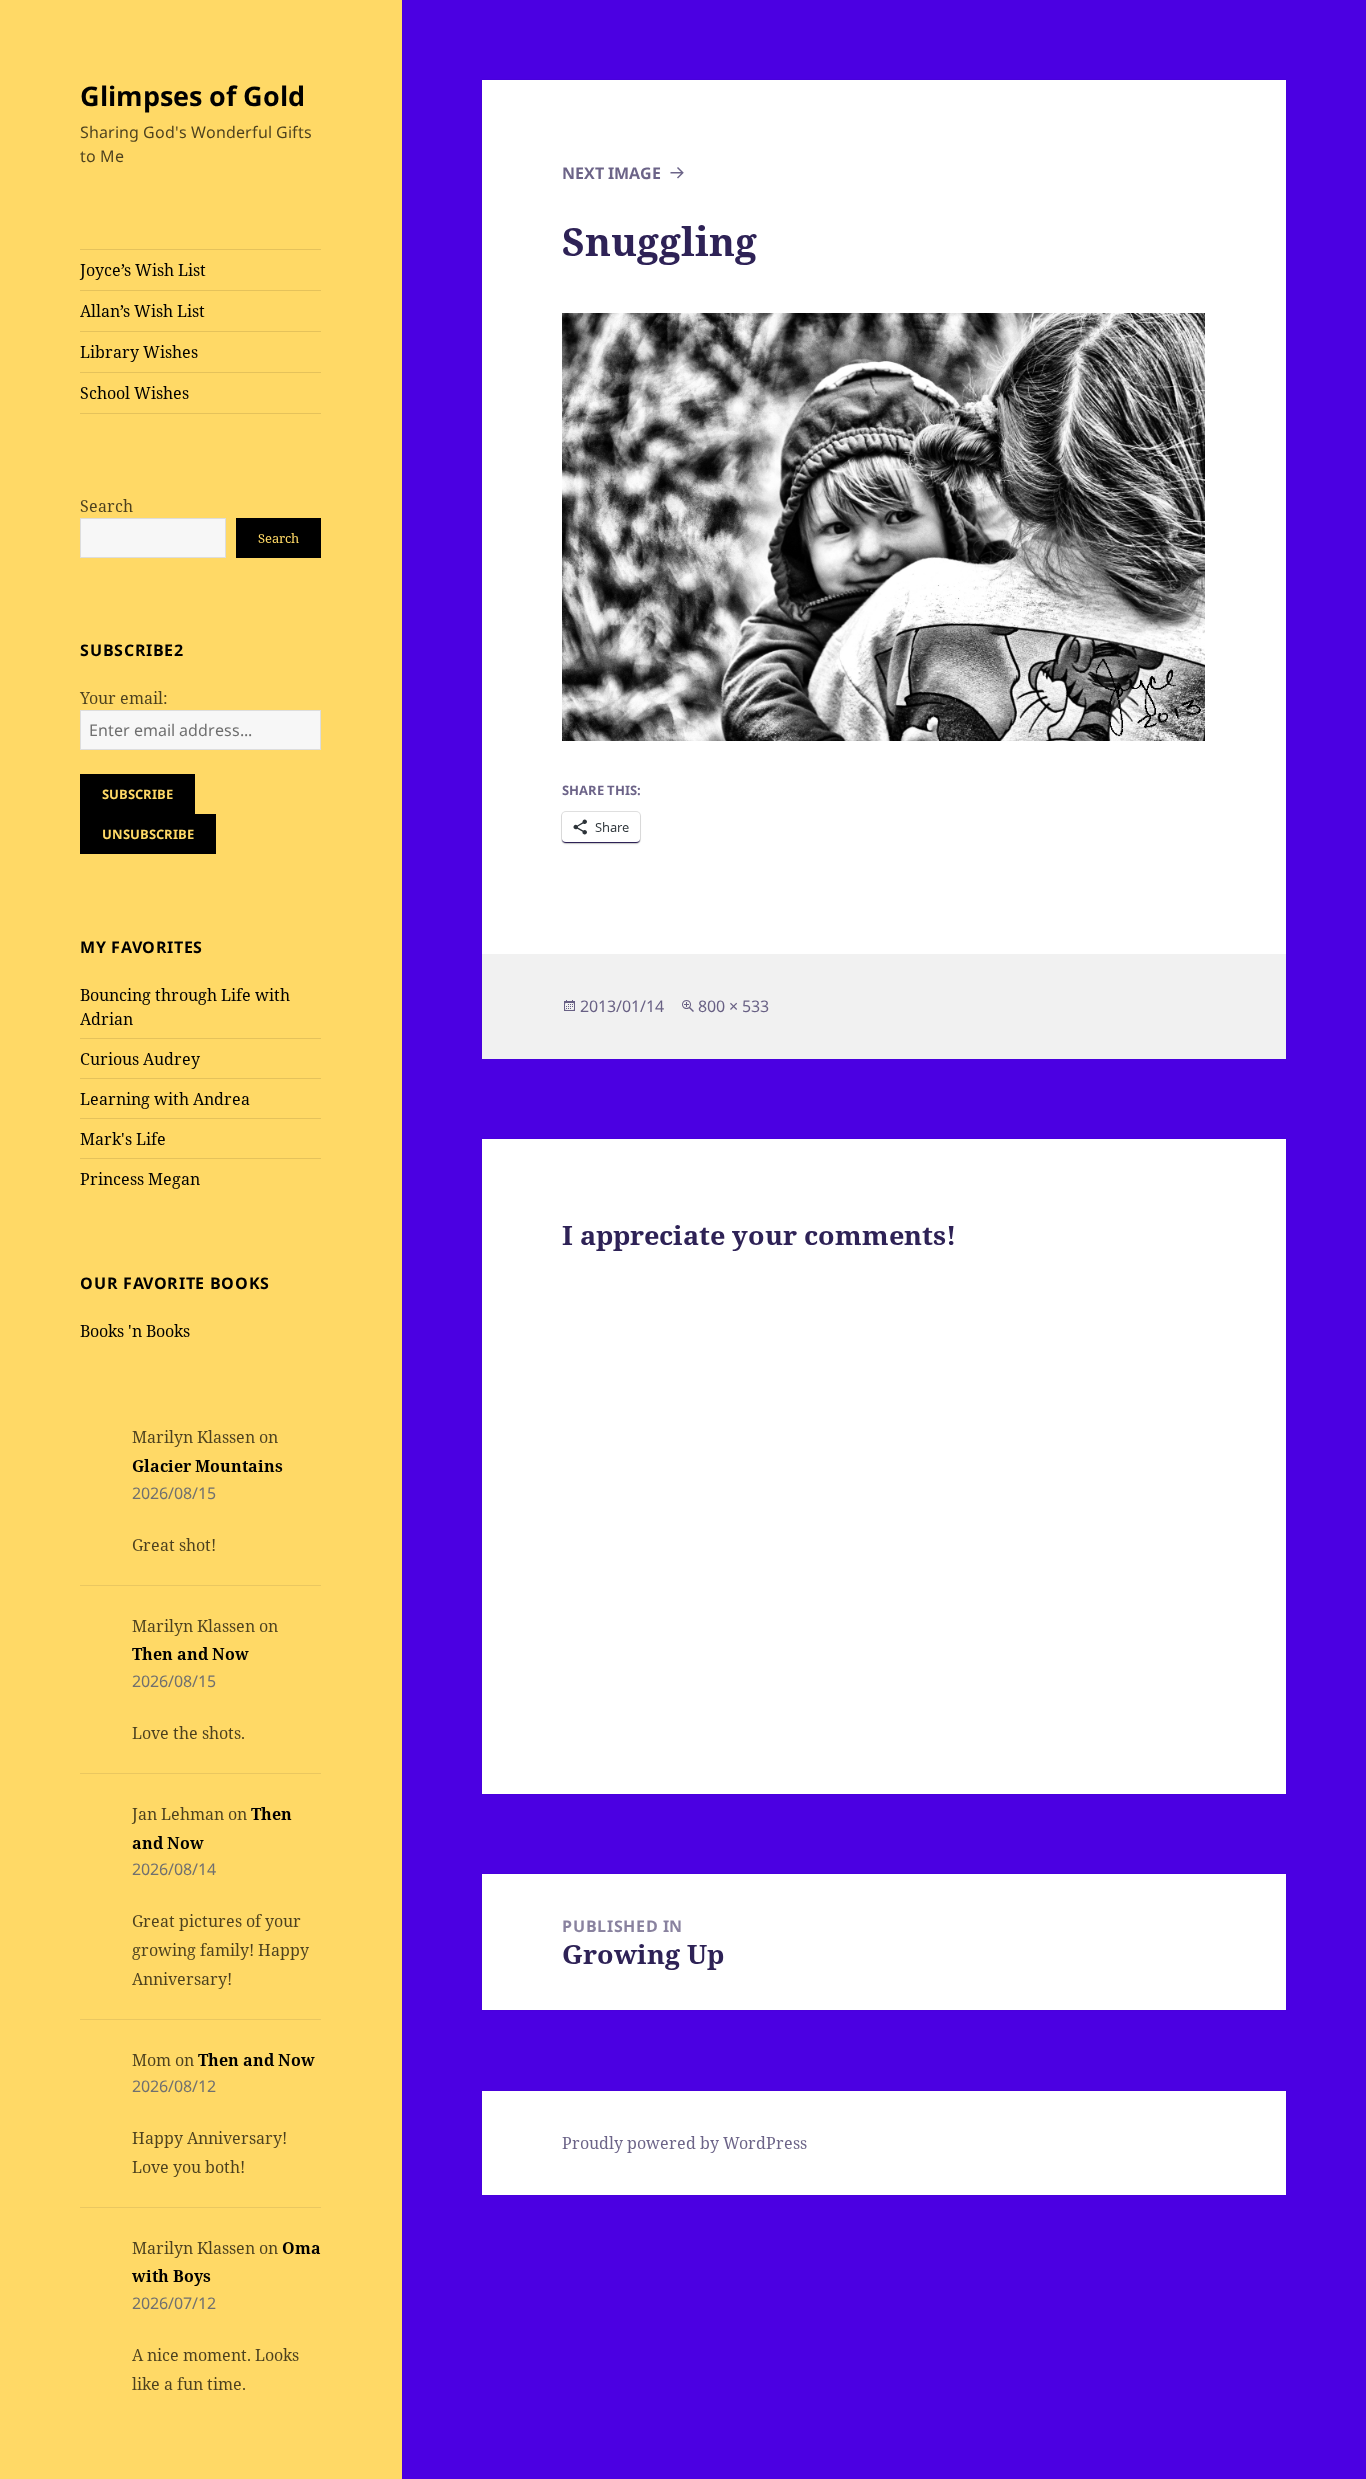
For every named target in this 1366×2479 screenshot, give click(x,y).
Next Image (611, 173)
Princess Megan (140, 1179)
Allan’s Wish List (142, 311)
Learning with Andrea (165, 1099)
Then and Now (190, 1654)
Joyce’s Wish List (143, 270)
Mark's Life (123, 1139)
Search (106, 506)
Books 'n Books (135, 1331)
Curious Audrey (140, 1059)
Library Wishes (139, 352)
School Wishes (134, 393)
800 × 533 (733, 1006)
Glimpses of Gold (192, 95)
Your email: (124, 698)
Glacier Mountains (207, 1466)
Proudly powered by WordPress (684, 2143)
